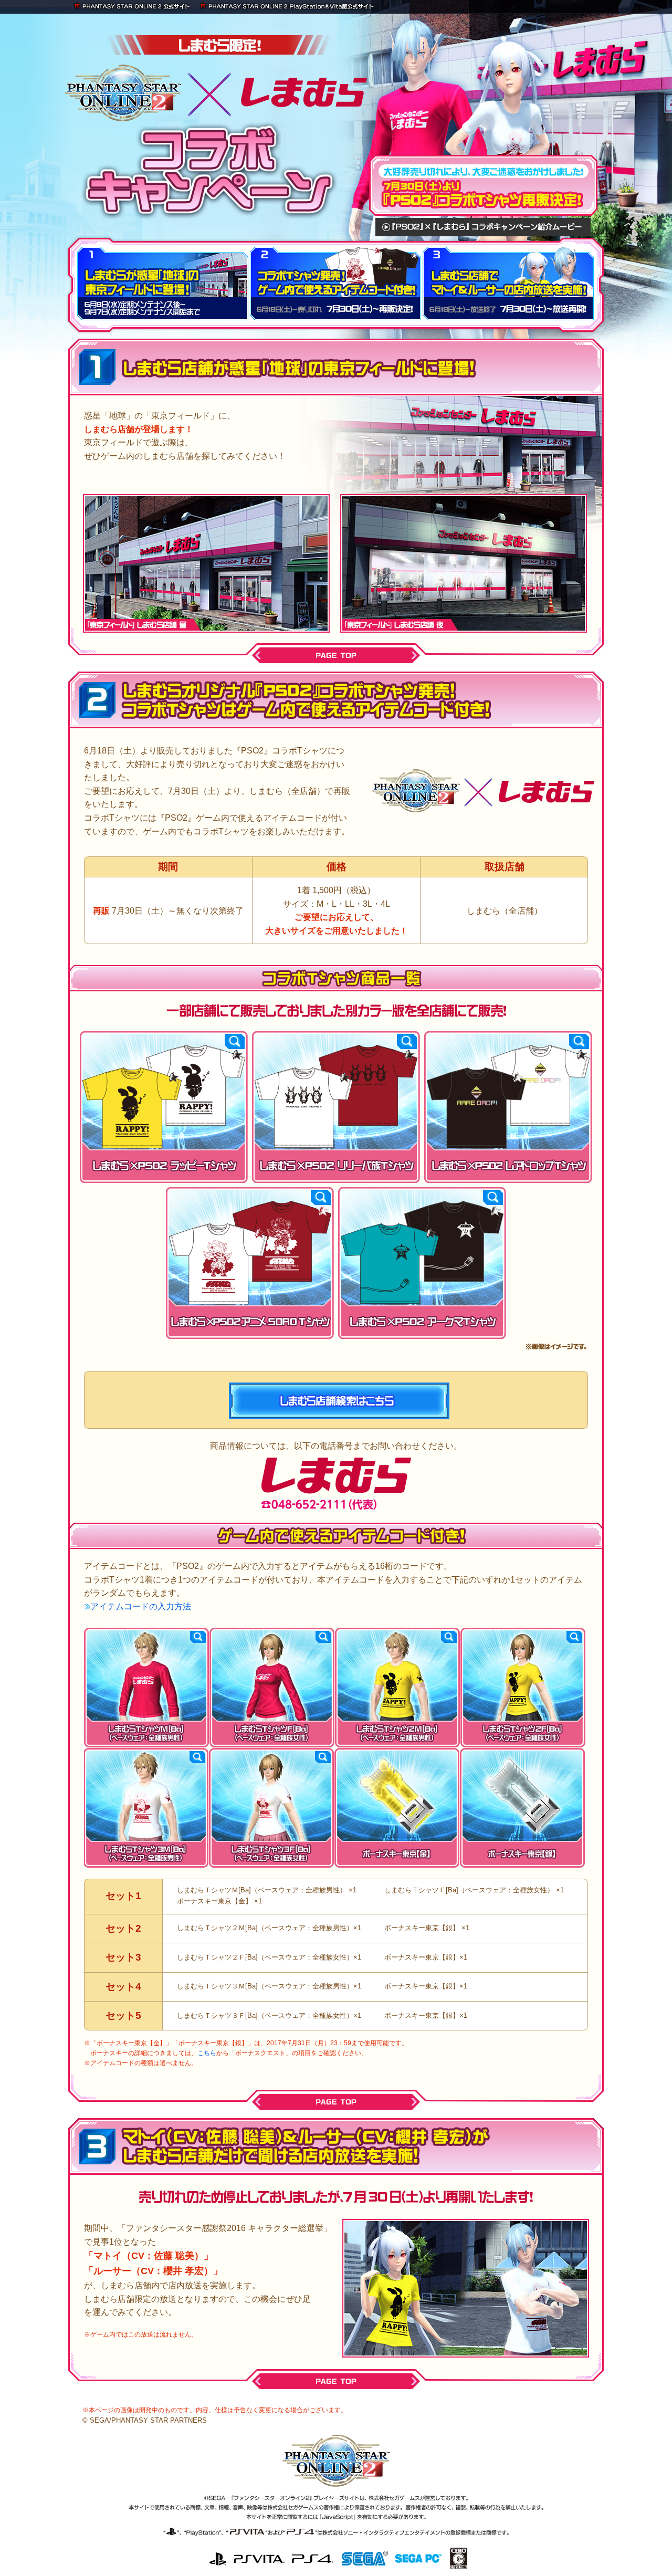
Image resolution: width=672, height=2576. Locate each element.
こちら (207, 2053)
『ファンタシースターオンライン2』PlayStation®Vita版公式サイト (287, 7)
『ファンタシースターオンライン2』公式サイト (134, 7)
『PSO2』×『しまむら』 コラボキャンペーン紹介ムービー (483, 227)
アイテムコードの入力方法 (141, 1606)
